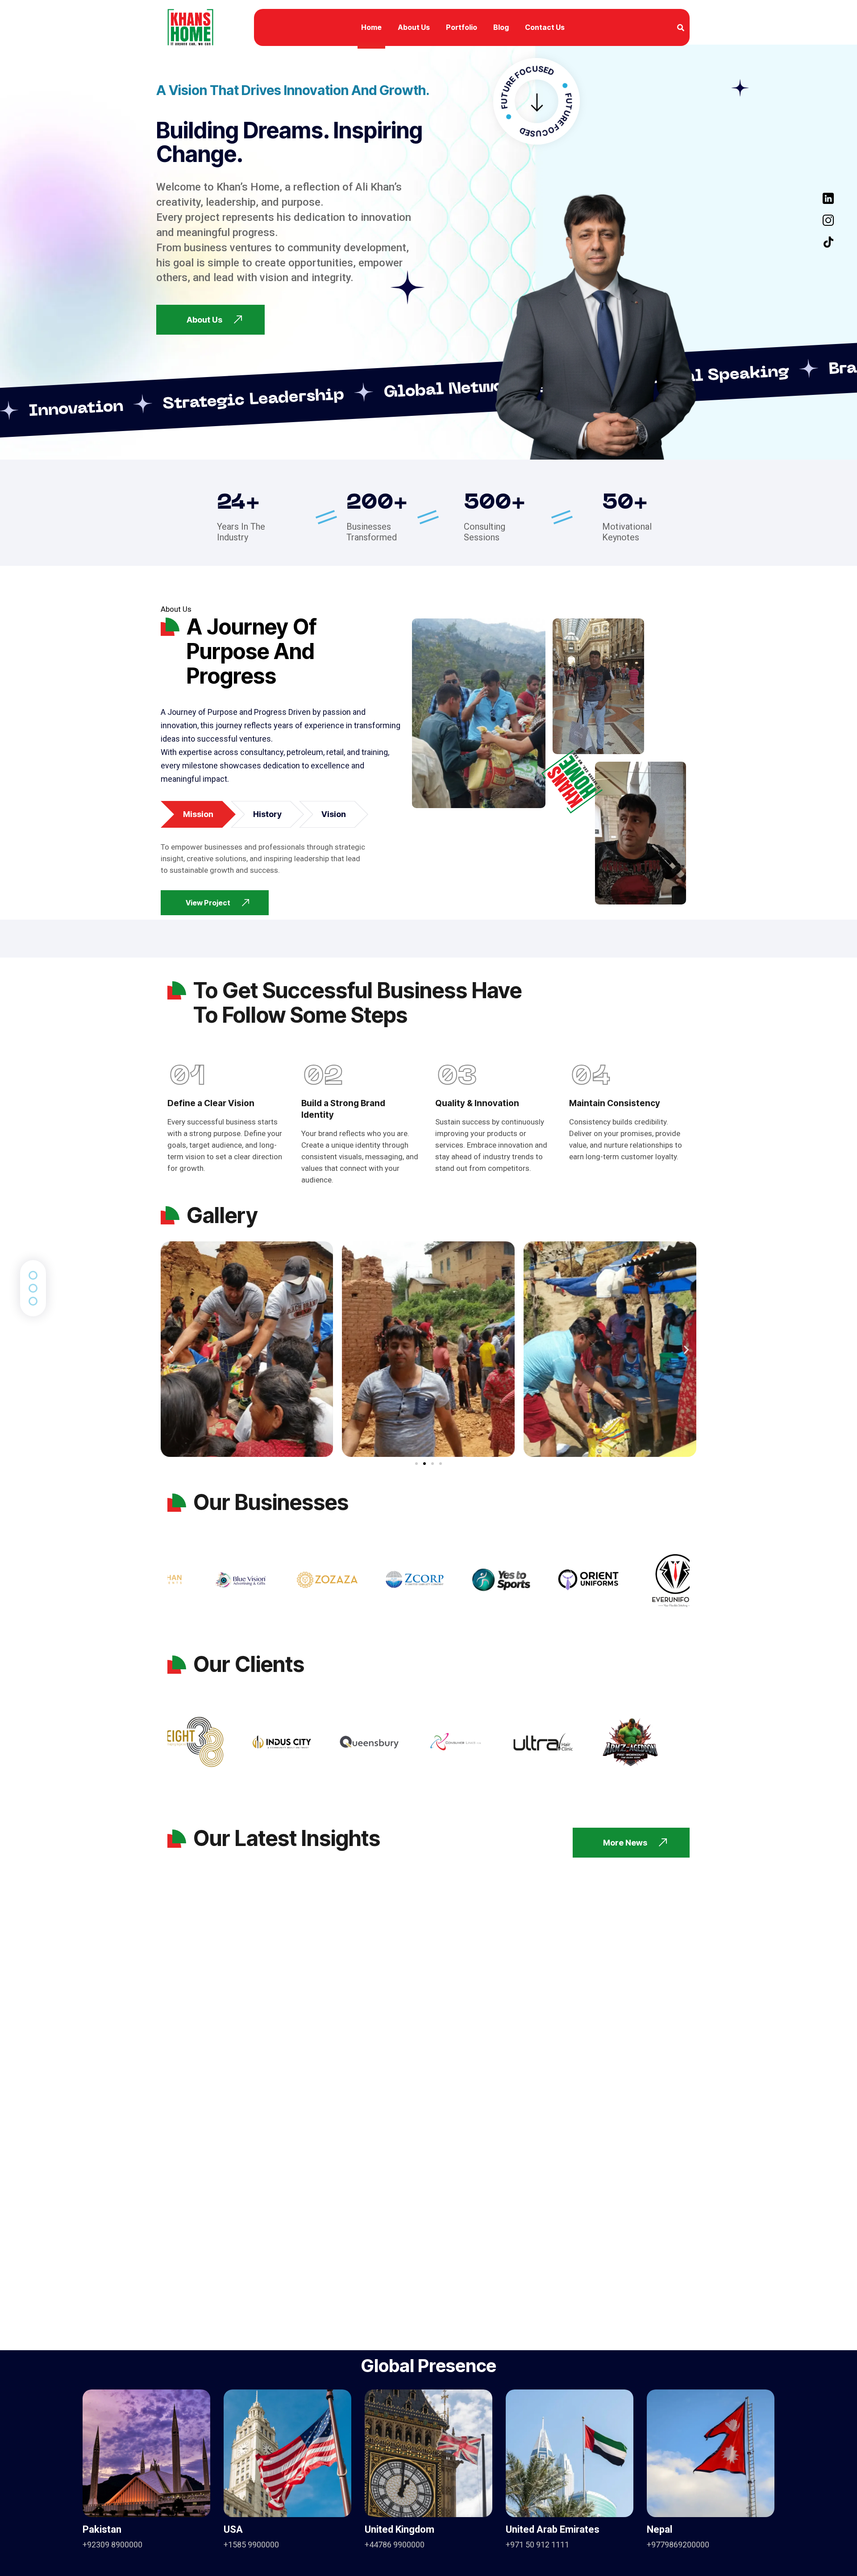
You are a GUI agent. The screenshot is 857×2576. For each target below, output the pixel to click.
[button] (171, 1349)
